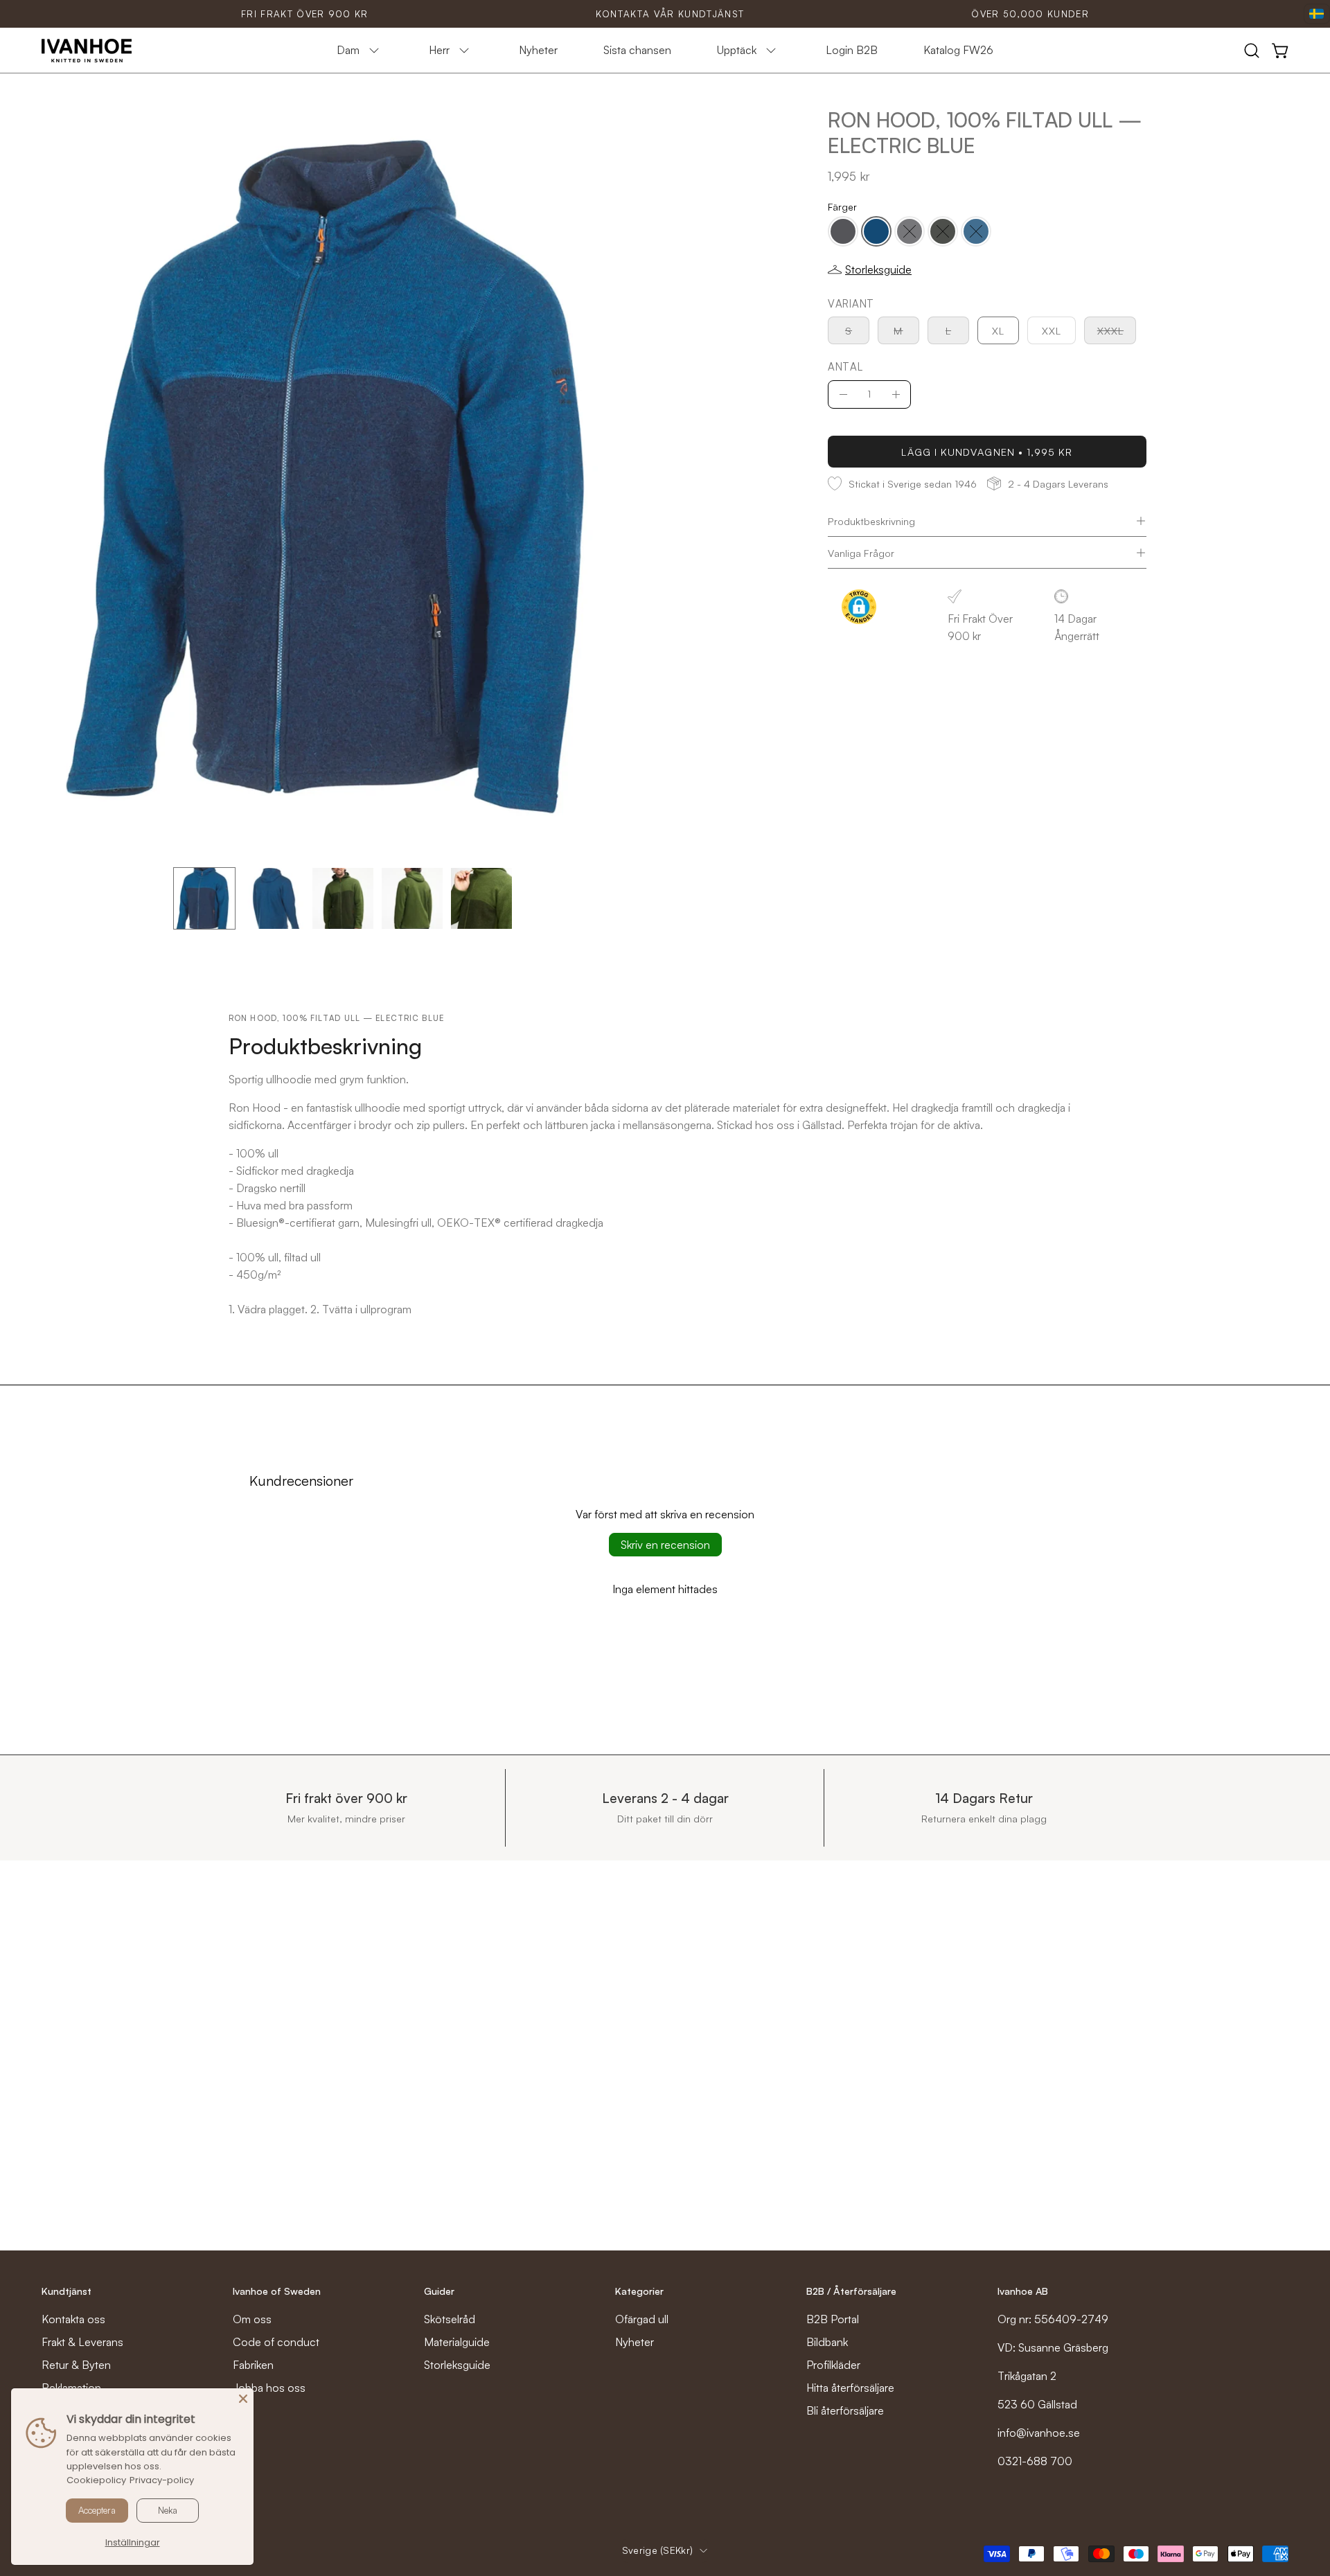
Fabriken (253, 2365)
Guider (439, 2291)
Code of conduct (276, 2342)
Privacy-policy (162, 2480)
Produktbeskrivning (871, 521)
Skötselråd (450, 2319)
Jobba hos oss (269, 2388)
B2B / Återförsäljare (851, 2291)
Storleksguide (457, 2365)
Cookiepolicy (96, 2480)
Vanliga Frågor (861, 553)
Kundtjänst (66, 2291)
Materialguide (457, 2342)
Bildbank (827, 2342)
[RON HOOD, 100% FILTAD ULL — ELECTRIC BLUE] (204, 898)
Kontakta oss (73, 2319)
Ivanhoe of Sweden (277, 2291)
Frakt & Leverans (82, 2342)
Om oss (252, 2319)
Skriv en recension (665, 1545)
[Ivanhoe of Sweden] (87, 51)
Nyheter (635, 2342)
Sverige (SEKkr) (657, 2550)
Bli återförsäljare (845, 2410)
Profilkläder (833, 2365)
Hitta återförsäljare (850, 2388)
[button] (1252, 51)
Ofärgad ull (642, 2319)
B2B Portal (833, 2319)
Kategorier (639, 2291)
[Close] (243, 2399)
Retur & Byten (76, 2365)
